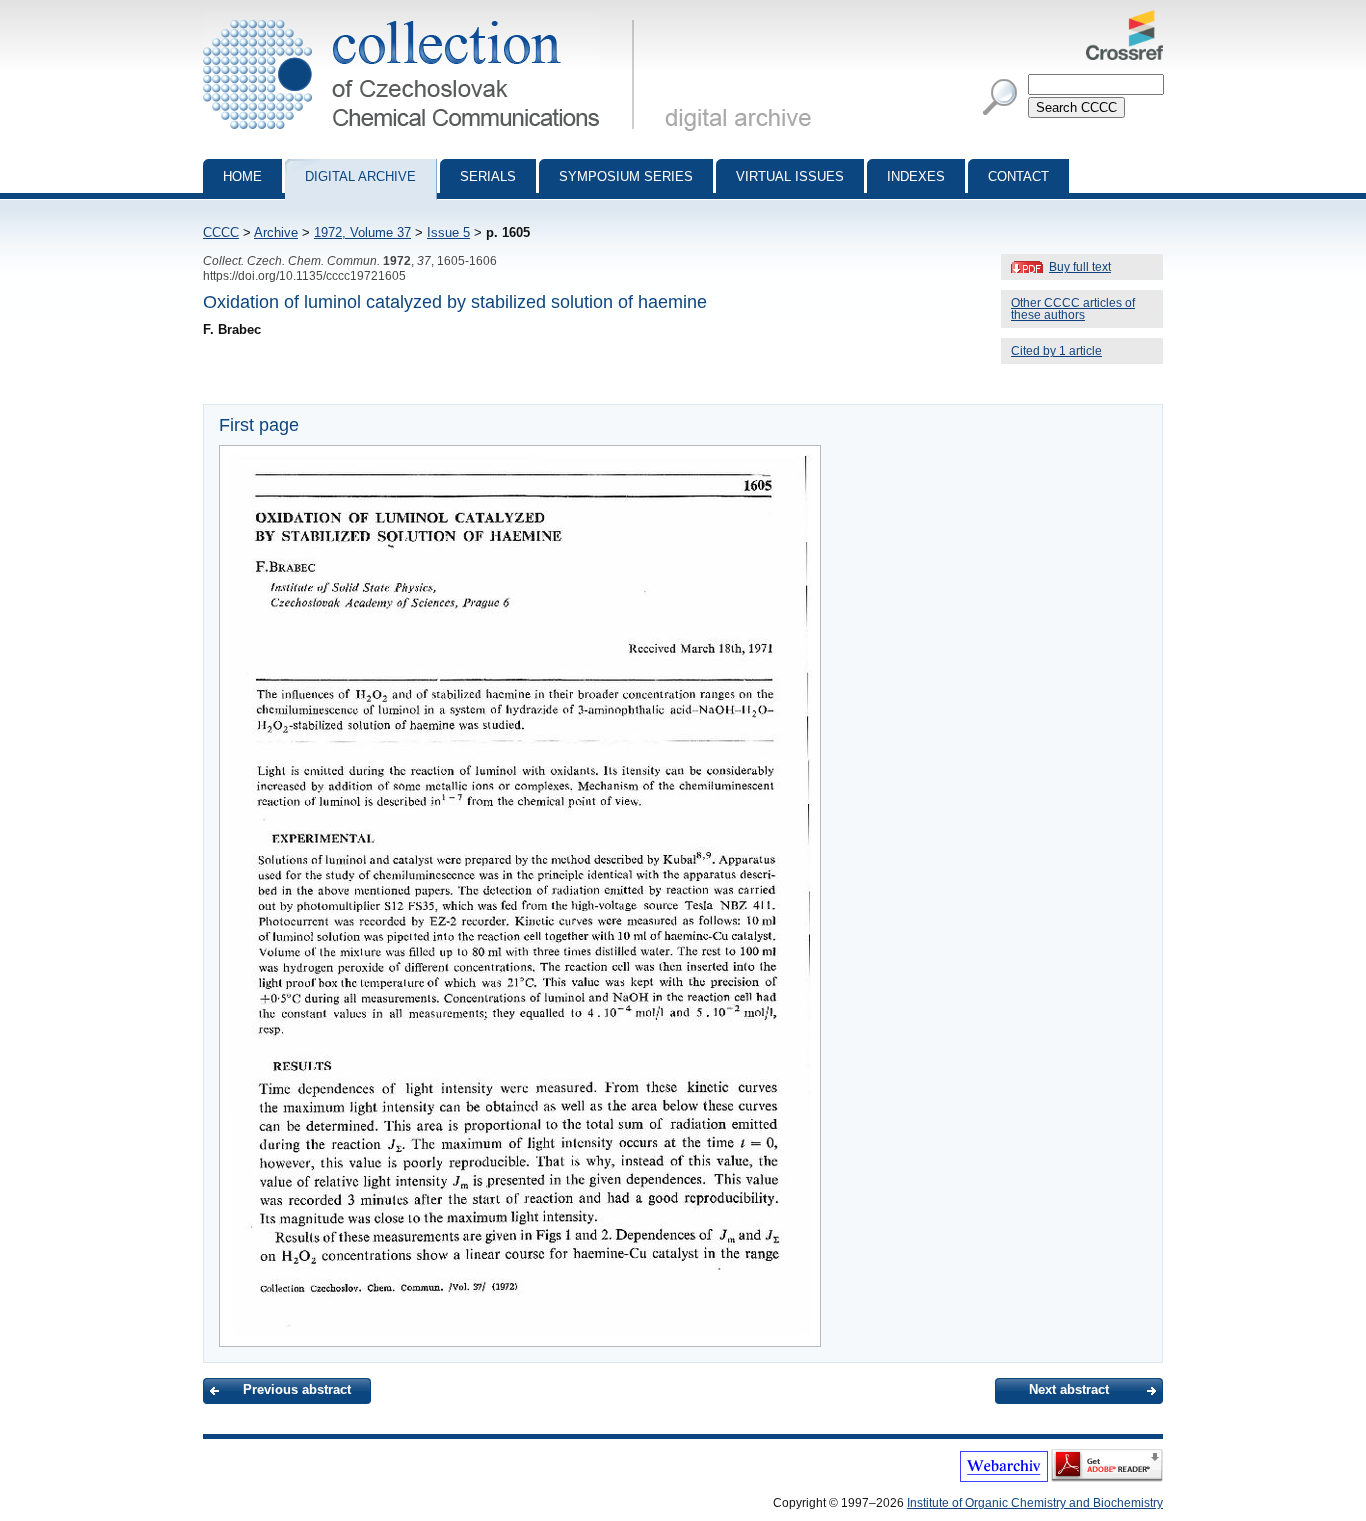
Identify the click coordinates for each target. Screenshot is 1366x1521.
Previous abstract (297, 1389)
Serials (488, 176)
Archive (276, 232)
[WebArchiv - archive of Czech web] (1004, 1478)
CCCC (221, 232)
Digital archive (360, 176)
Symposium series (626, 176)
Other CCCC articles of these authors (1073, 309)
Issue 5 (448, 232)
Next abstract (1069, 1389)
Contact (1018, 176)
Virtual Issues (790, 176)
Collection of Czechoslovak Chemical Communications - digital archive (424, 18)
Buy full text (1080, 267)
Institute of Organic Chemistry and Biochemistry (1035, 1503)
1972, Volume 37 (362, 232)
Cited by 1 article (1056, 351)
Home (242, 176)
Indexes (916, 176)
